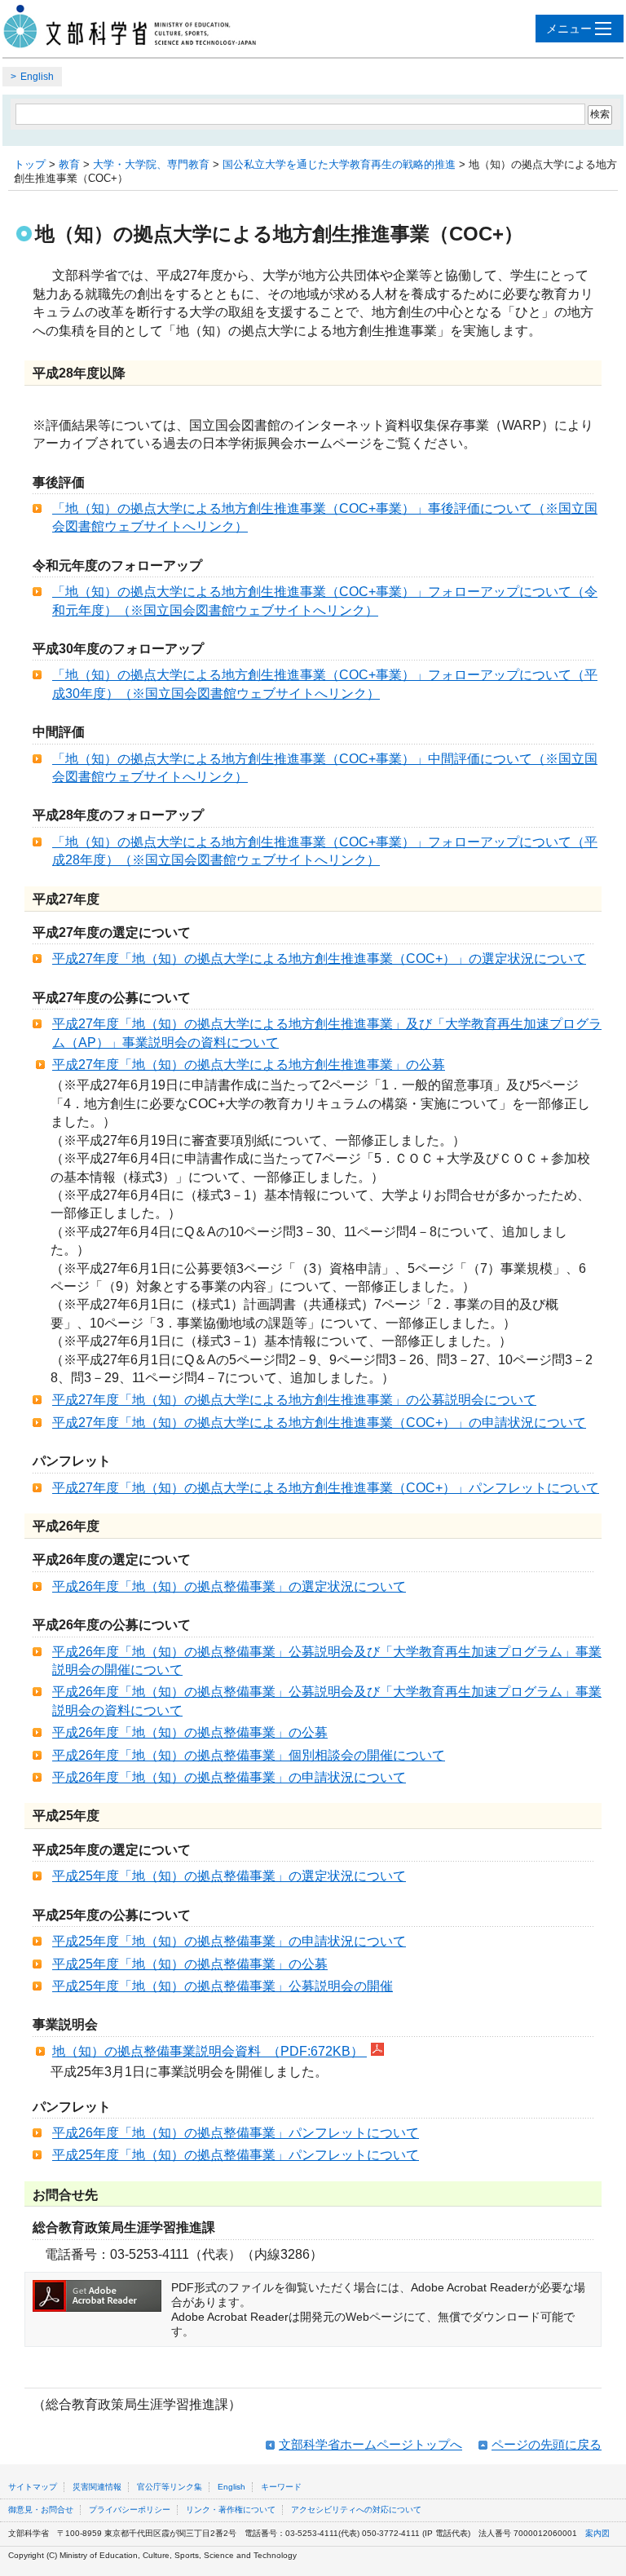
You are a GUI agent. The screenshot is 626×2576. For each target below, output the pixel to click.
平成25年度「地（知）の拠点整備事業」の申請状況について (229, 1941)
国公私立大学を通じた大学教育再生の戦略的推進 (339, 164)
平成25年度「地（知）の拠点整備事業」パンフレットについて (236, 2155)
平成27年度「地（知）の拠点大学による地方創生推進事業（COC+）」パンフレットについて (326, 1488)
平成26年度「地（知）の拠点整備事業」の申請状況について (229, 1777)
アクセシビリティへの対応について (356, 2510)
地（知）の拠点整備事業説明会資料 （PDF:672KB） (209, 2051)
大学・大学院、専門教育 (151, 164)
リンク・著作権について (231, 2510)
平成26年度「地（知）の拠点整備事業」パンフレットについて (236, 2133)
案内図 (597, 2533)
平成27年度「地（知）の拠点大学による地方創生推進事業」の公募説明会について (294, 1400)
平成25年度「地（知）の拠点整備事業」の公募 (190, 1964)
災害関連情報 (97, 2487)
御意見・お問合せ (41, 2510)
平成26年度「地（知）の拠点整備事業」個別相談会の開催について (249, 1755)
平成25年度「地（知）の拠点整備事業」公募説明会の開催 (223, 1986)
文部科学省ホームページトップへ (370, 2444)
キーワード (281, 2487)
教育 (69, 164)
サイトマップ (33, 2487)
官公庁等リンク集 (170, 2487)
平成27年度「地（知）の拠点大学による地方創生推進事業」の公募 (249, 1065)
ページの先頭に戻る (547, 2444)
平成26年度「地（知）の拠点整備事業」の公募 (190, 1732)
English (37, 77)
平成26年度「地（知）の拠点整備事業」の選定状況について (229, 1586)
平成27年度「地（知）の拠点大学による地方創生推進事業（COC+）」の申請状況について (319, 1423)
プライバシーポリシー (130, 2510)
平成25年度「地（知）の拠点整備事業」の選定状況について (229, 1876)
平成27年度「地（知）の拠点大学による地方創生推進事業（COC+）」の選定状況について (319, 959)
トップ (30, 164)
